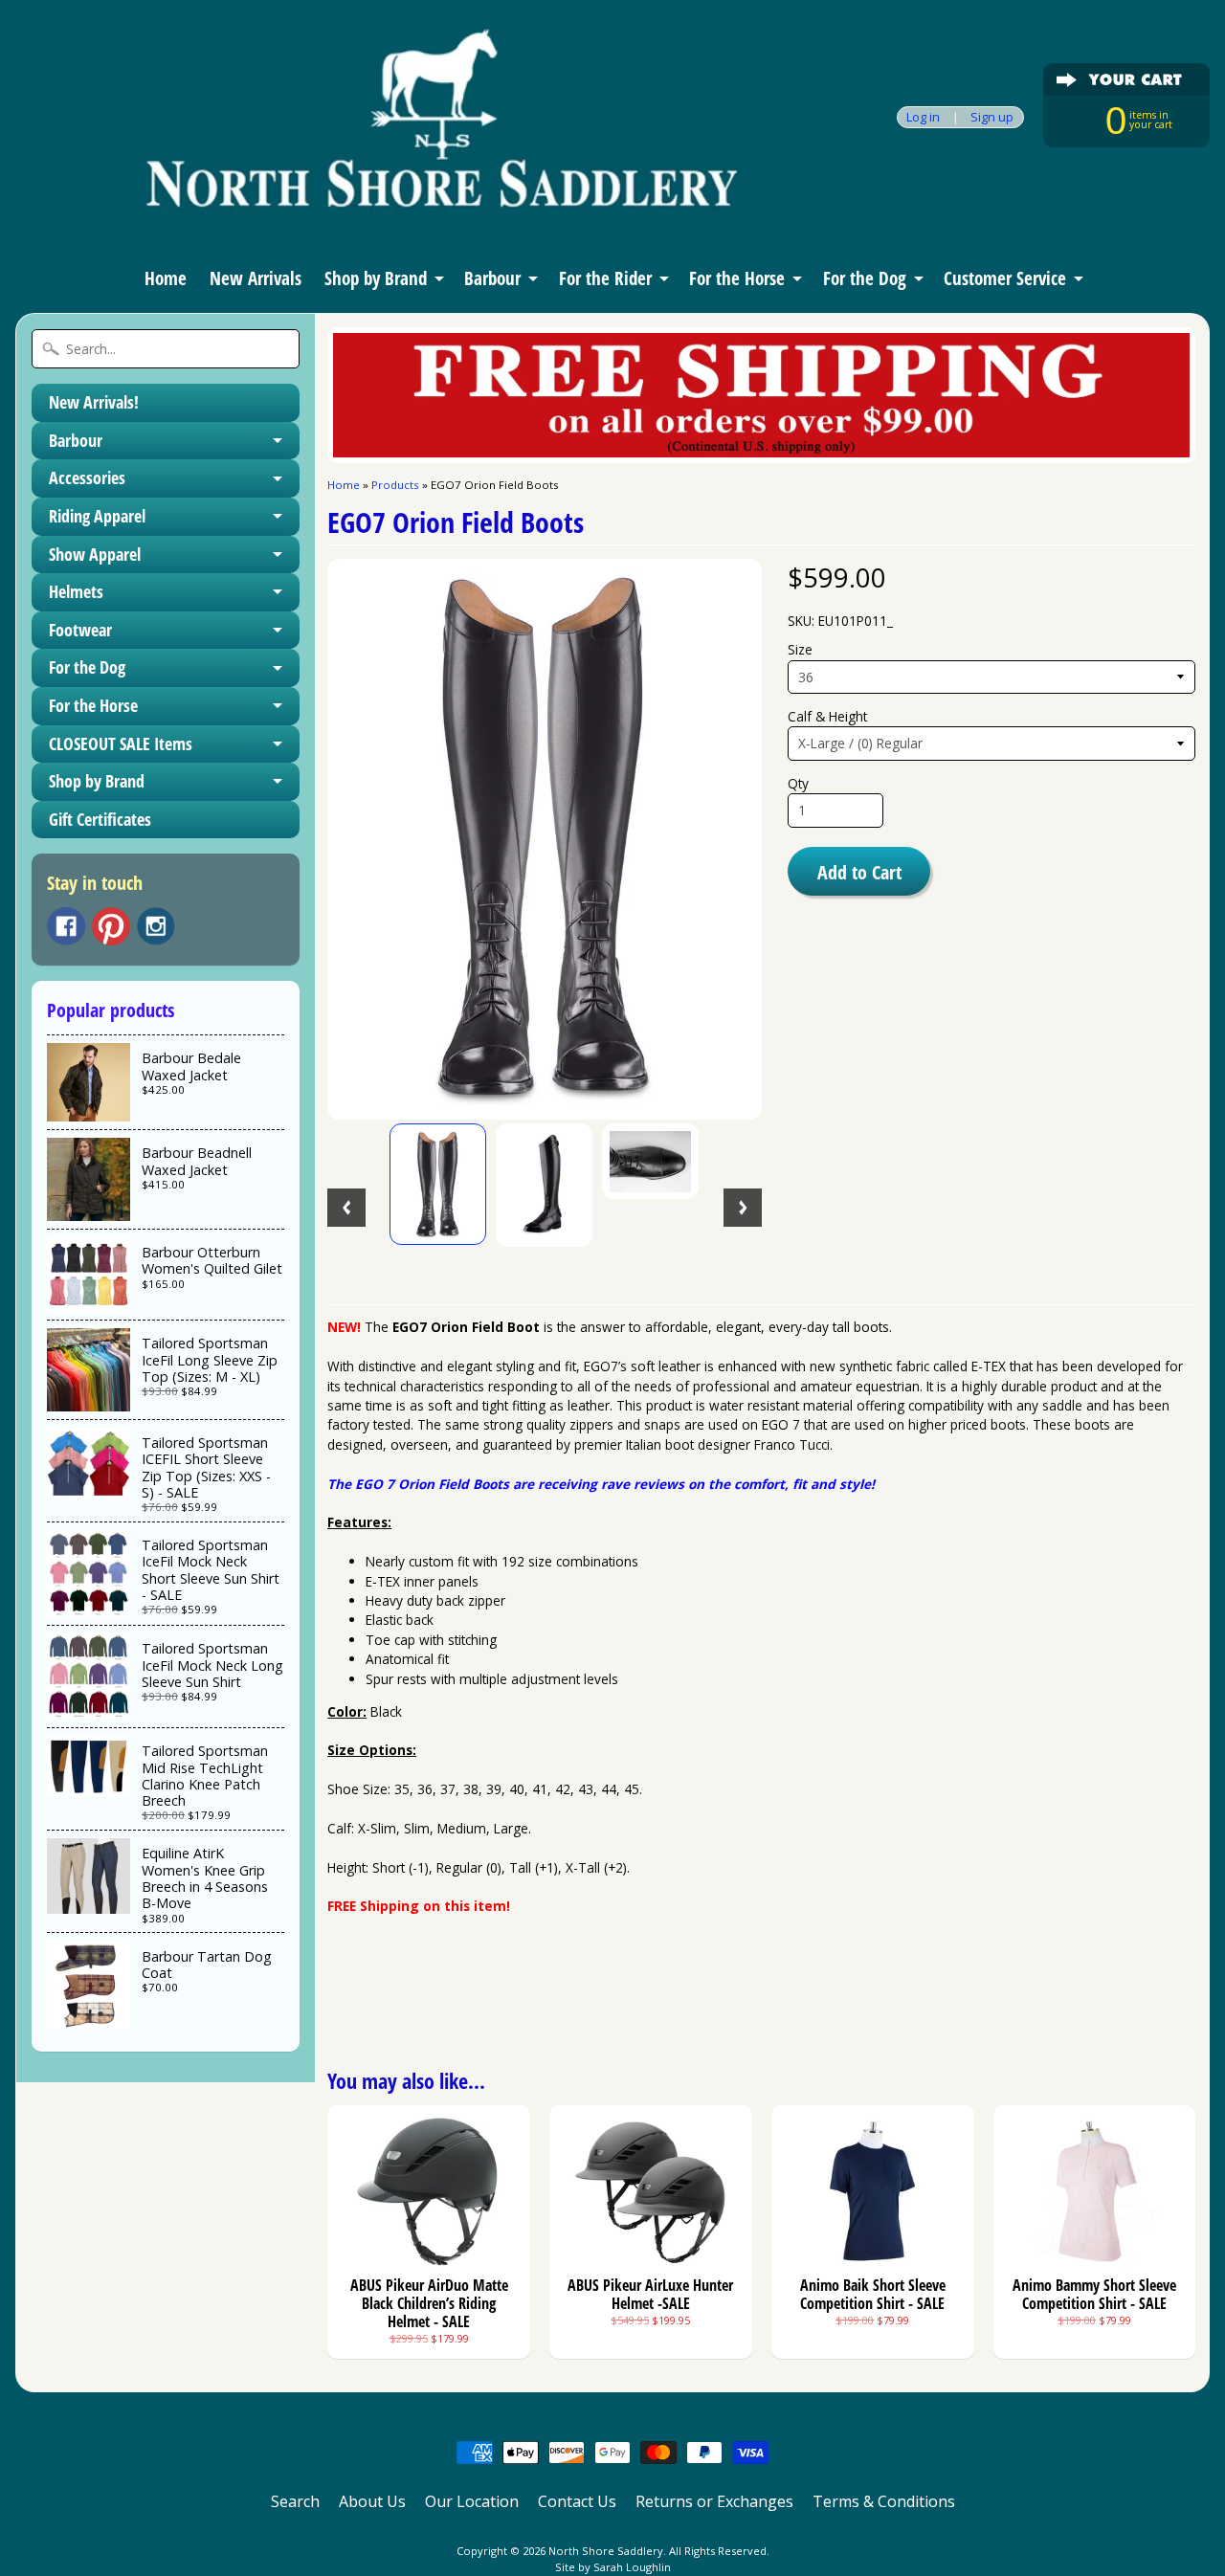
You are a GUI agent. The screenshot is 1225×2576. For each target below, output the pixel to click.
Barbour (492, 278)
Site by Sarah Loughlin (613, 2567)
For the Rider (605, 278)
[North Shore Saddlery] (389, 218)
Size (800, 649)
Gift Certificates (100, 819)
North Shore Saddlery (606, 2551)
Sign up (992, 117)
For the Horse (737, 278)
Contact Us (577, 2501)
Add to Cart (859, 872)
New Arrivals (256, 278)
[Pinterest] (111, 926)
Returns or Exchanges (714, 2501)
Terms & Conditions (884, 2501)
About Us (372, 2501)
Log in (923, 117)
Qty (798, 783)
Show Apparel (95, 554)
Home (166, 278)
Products (395, 485)
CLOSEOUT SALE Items (121, 744)
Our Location (472, 2501)
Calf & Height (827, 716)
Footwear (80, 630)
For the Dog (865, 278)
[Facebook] (66, 926)
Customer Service (1005, 278)
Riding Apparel (97, 516)
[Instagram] (156, 926)
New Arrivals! (94, 402)
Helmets (76, 591)
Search (295, 2501)
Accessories (87, 477)
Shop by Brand (376, 278)
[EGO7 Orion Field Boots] (438, 1185)
